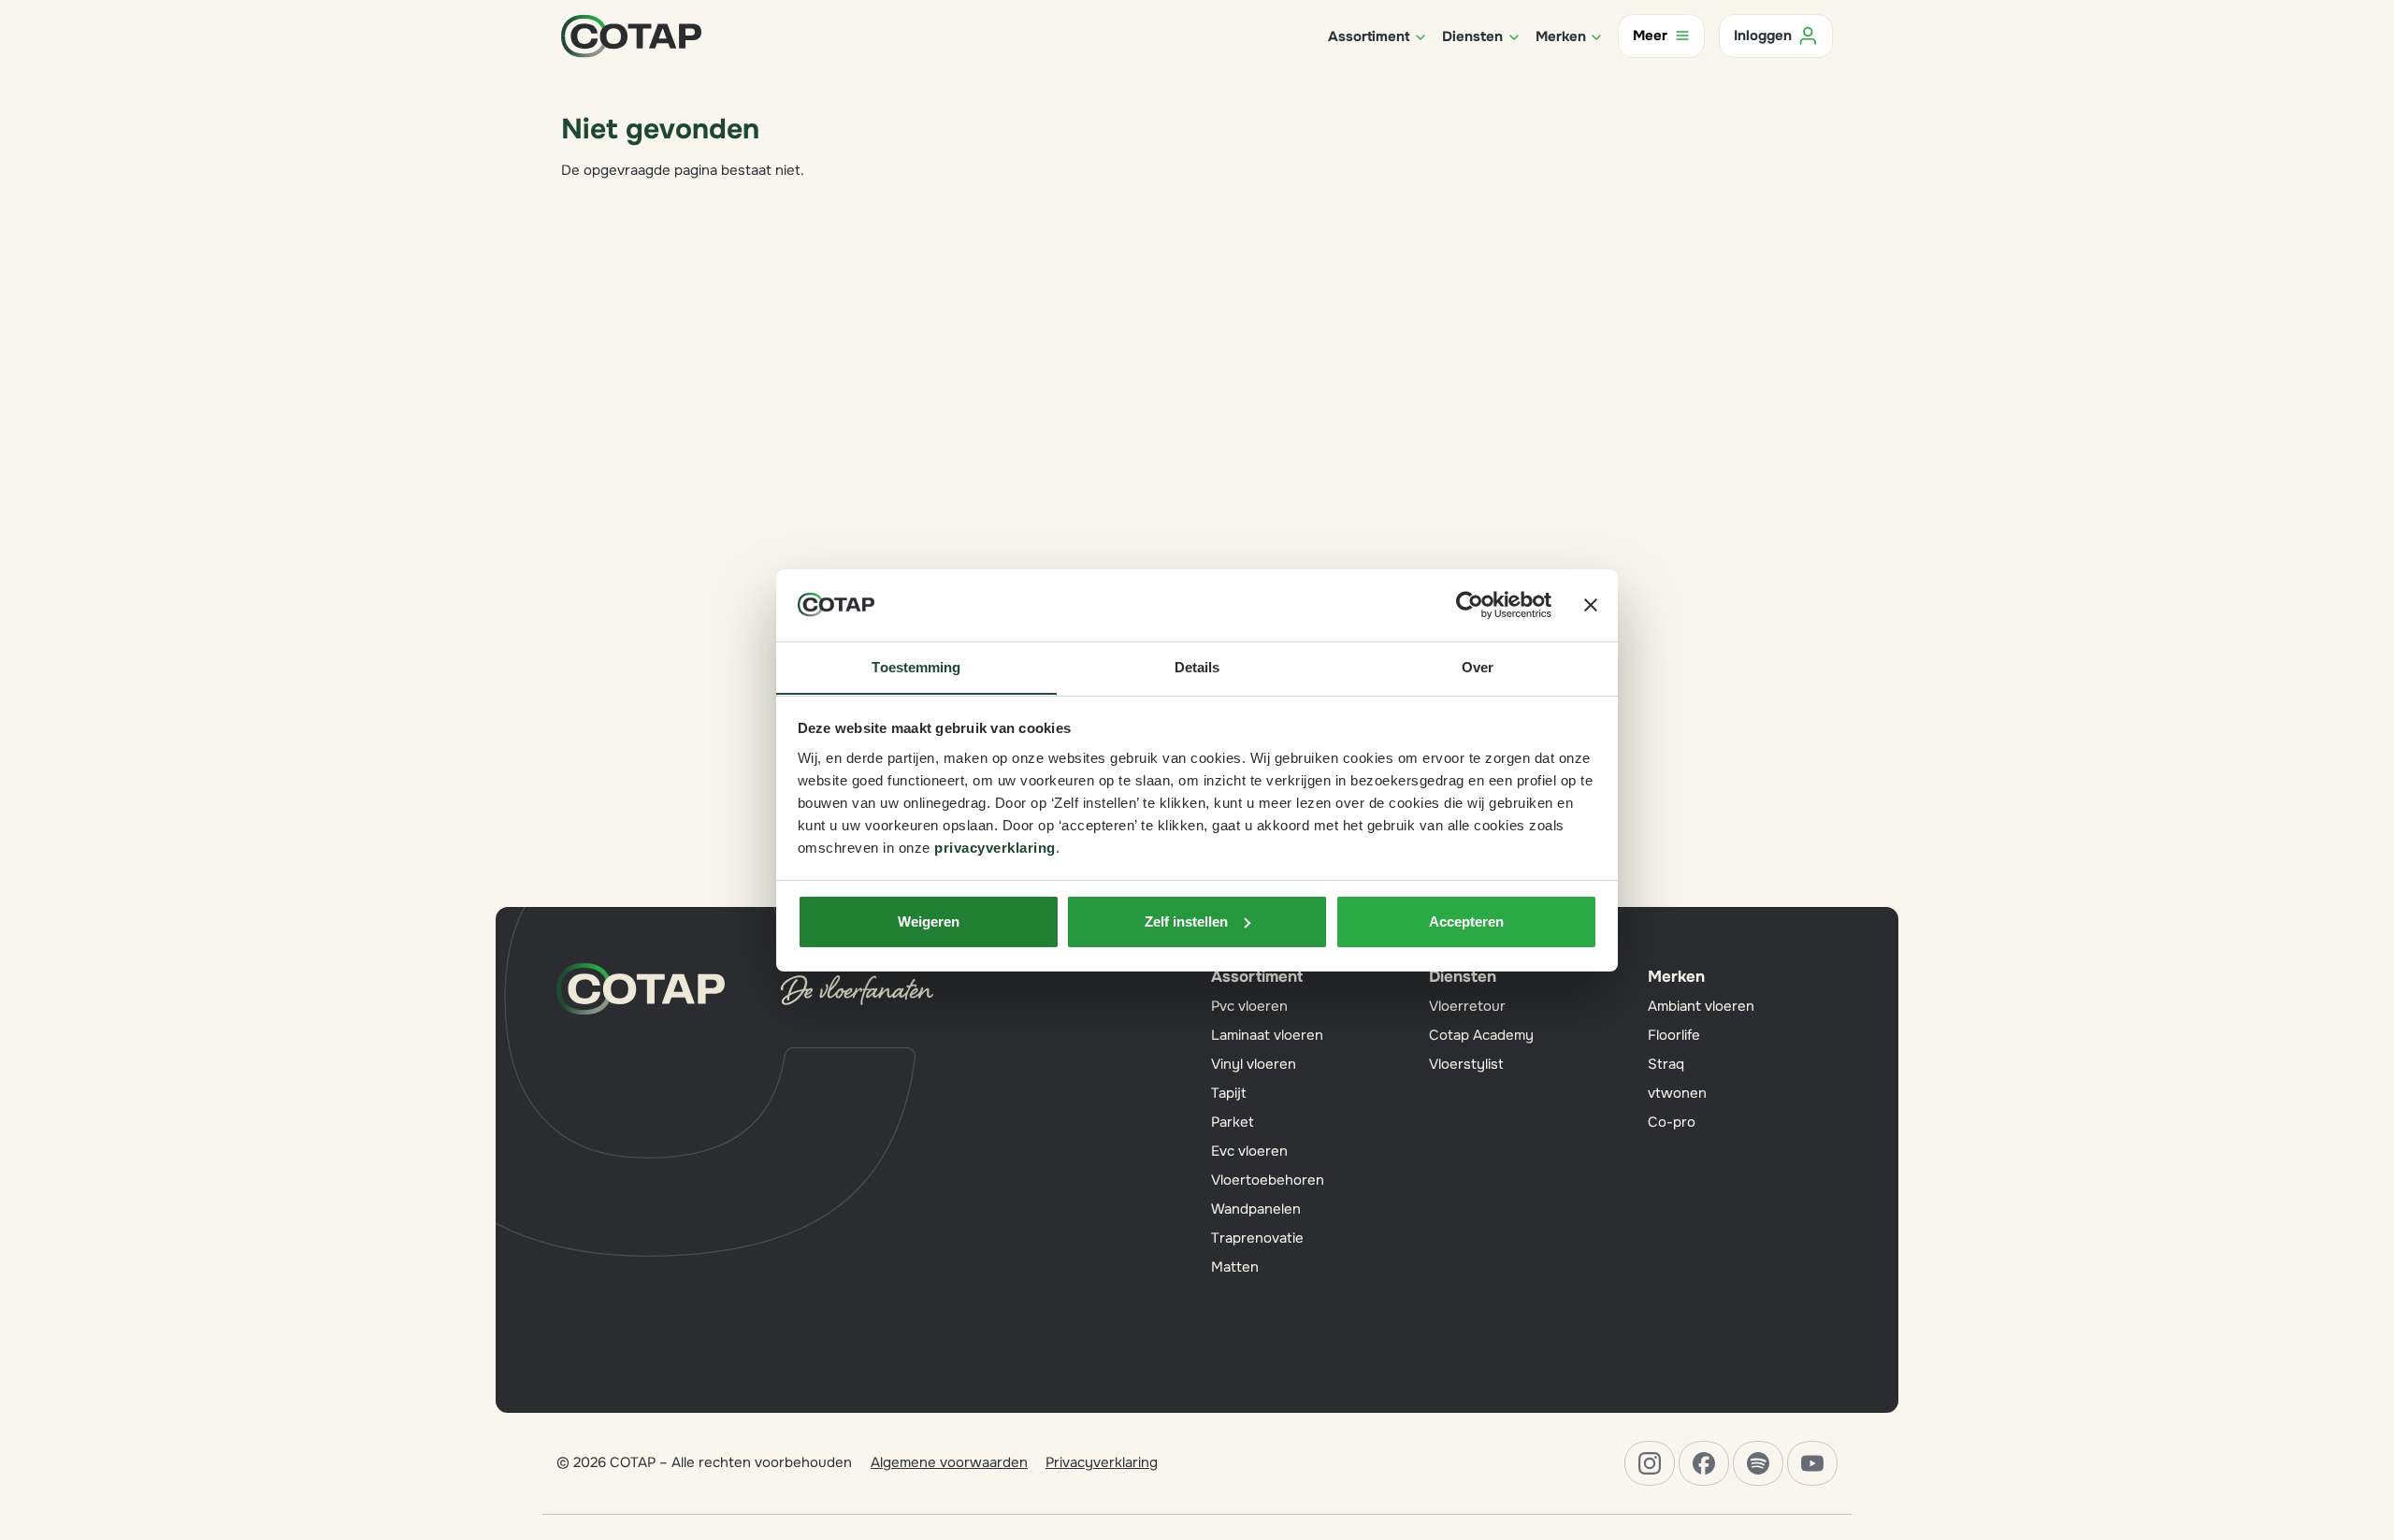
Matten (1235, 1267)
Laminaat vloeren (1267, 1035)
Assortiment (1257, 977)
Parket (1233, 1122)
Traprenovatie (1257, 1238)
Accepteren (1466, 921)
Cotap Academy (1481, 1035)
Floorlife (1674, 1035)
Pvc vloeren (1249, 1006)
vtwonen (1677, 1093)
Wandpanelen (1256, 1209)
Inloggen (1763, 36)
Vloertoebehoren (1268, 1180)
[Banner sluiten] (1591, 605)
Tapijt (1229, 1093)
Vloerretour (1467, 1006)
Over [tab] (1478, 666)
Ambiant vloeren (1701, 1006)
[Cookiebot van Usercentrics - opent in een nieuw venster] (1470, 605)
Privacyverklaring (1102, 1462)
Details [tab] (1197, 666)
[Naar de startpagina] (631, 35)
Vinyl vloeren (1254, 1064)
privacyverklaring (995, 847)
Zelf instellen (1186, 921)
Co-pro (1672, 1122)
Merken (1676, 977)
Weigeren (929, 921)
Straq (1666, 1064)
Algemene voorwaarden (949, 1462)
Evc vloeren (1249, 1151)
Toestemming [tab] (916, 666)
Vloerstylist (1466, 1064)
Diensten (1463, 977)
